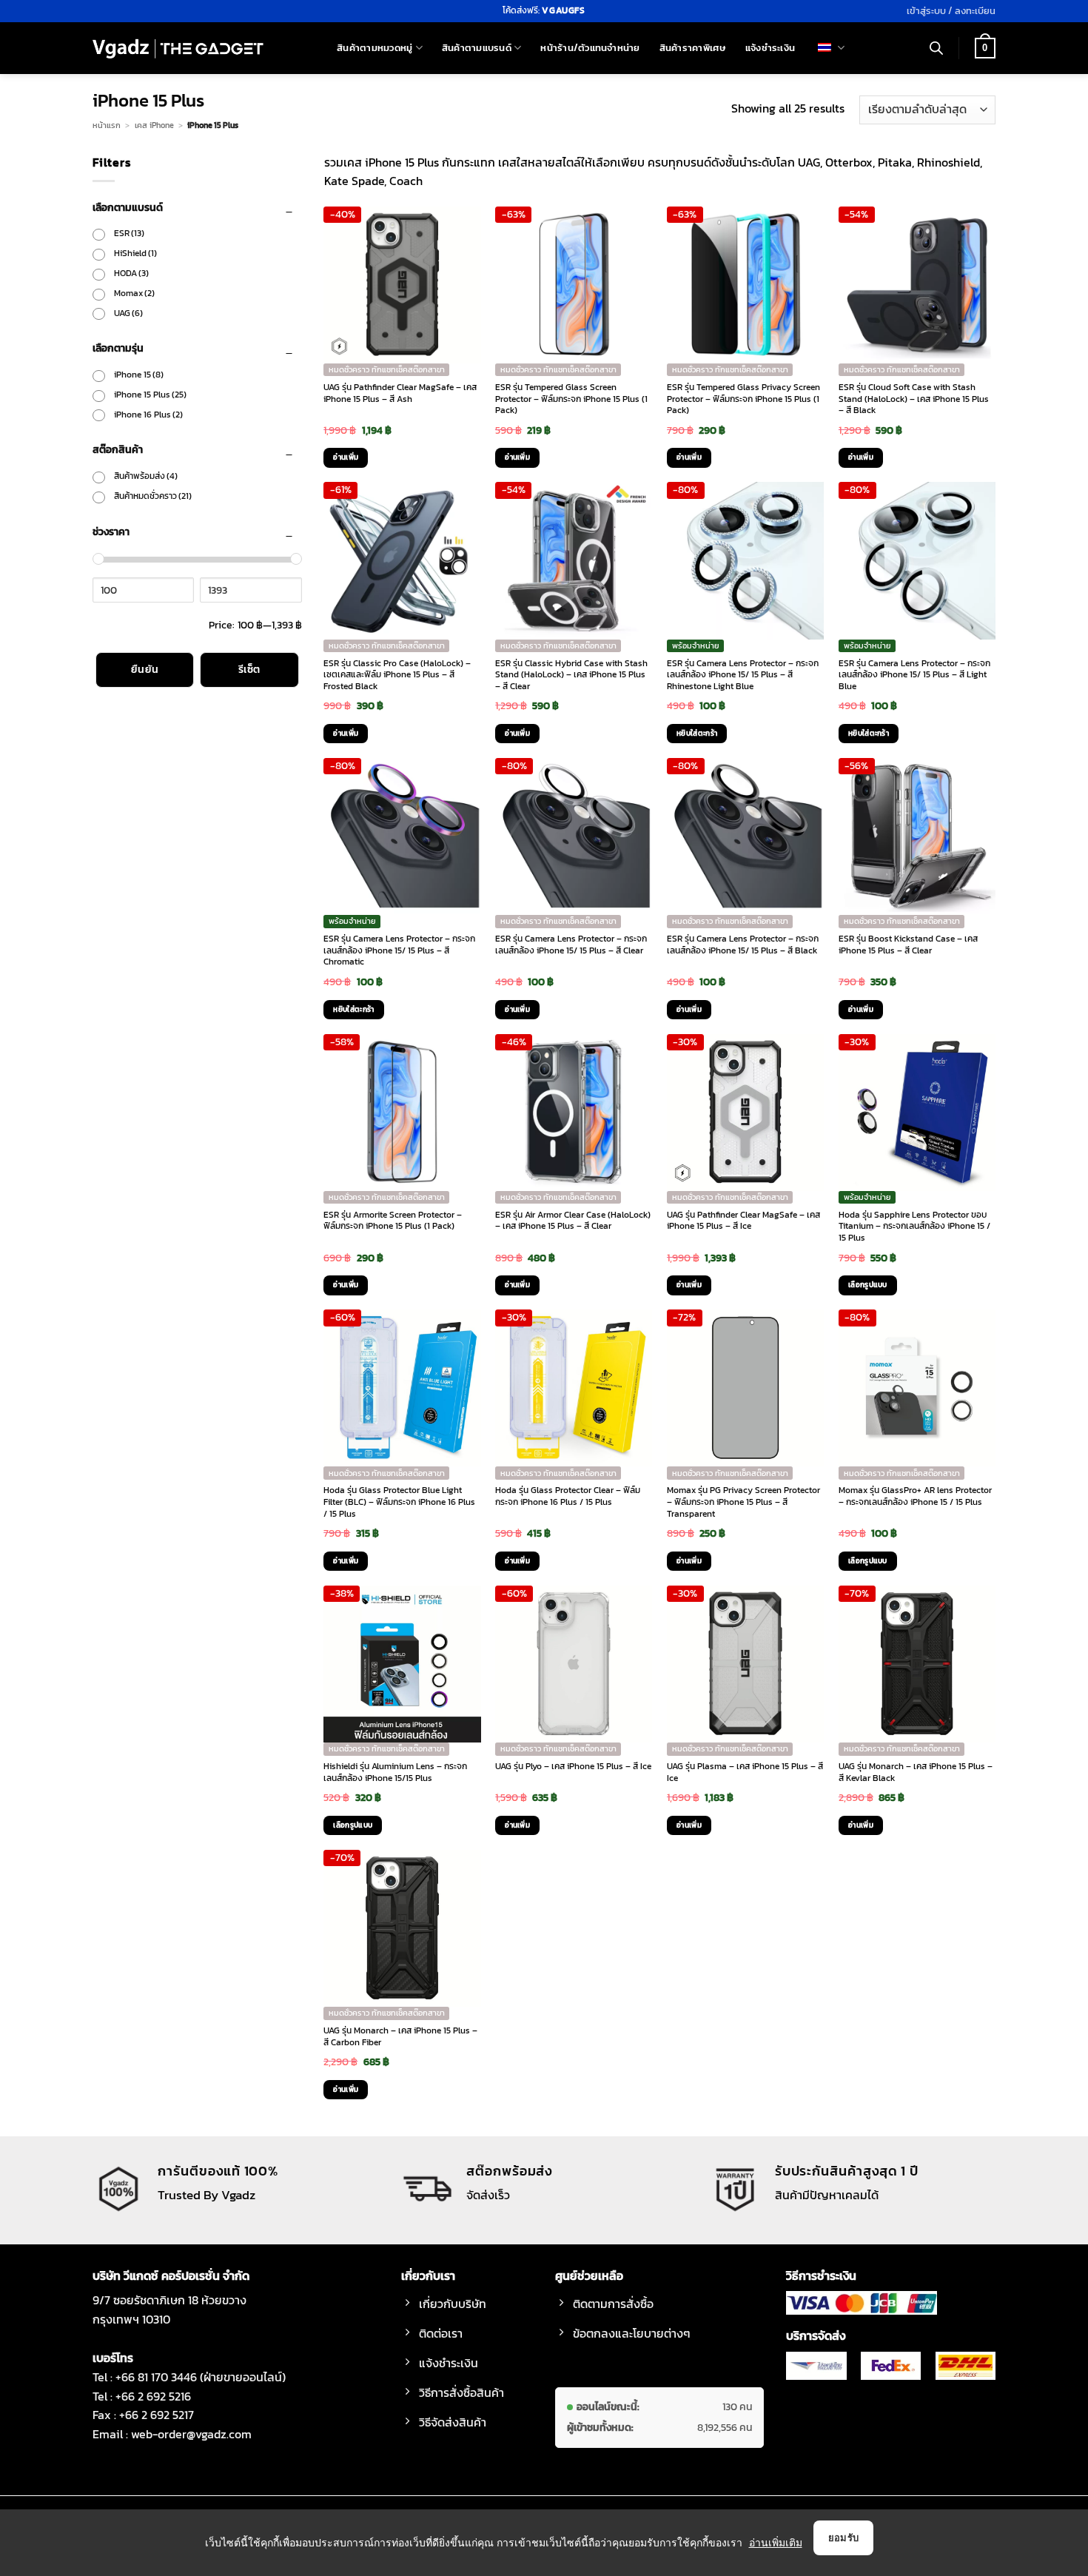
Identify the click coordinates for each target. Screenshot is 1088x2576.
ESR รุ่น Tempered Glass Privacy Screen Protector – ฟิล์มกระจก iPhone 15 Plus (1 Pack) (743, 399)
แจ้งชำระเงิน (770, 48)
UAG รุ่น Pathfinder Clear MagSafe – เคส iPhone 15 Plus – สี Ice (743, 1221)
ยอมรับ (844, 2538)
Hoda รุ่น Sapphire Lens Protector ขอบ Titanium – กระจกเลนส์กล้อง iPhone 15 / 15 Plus (914, 1227)
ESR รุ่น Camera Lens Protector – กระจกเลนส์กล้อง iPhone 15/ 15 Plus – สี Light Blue (914, 675)
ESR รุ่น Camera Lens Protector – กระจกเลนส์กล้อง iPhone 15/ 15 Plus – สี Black (743, 945)
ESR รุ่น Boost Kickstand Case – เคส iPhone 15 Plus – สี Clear (908, 945)
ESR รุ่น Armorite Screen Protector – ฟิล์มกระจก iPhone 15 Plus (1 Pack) (393, 1221)
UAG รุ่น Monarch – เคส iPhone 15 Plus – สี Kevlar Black (916, 1772)
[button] (951, 11)
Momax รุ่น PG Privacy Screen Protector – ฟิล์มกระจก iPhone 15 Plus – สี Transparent (743, 1502)
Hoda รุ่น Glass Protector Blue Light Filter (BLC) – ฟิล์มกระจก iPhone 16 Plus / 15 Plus (399, 1502)
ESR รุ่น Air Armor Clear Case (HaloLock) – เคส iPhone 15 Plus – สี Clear (573, 1221)
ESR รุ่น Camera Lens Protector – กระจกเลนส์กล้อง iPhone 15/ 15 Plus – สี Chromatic (399, 951)
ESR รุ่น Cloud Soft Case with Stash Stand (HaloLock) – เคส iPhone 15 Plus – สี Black (914, 399)
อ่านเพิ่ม (346, 457)
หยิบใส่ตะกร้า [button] (697, 733)
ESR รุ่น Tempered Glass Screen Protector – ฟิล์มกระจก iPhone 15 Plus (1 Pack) (571, 399)
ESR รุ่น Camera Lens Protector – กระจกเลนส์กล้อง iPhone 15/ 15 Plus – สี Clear (571, 945)
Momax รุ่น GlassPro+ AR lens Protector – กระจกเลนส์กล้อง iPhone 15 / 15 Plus (915, 1496)
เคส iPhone (154, 125)
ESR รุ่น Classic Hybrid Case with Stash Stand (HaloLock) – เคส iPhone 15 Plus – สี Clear (571, 675)
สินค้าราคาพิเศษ (693, 48)
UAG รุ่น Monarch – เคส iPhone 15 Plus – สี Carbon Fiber (400, 2037)
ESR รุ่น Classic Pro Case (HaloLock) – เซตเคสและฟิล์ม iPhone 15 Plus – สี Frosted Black (397, 675)
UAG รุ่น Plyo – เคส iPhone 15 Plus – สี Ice (573, 1767)
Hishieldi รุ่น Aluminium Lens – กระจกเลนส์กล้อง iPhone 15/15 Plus (395, 1772)
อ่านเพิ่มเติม (776, 2542)
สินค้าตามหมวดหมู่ (375, 48)
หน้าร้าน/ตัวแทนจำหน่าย (590, 48)
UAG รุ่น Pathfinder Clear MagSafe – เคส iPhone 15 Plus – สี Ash (400, 393)
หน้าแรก (107, 125)
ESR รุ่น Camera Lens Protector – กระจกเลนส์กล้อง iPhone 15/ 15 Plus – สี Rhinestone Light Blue (743, 675)
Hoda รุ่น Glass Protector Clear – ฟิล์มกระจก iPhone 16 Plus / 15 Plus (568, 1496)
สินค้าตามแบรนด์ (477, 48)
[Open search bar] (936, 48)
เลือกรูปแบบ (868, 1285)
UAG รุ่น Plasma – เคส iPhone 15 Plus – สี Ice (745, 1772)
